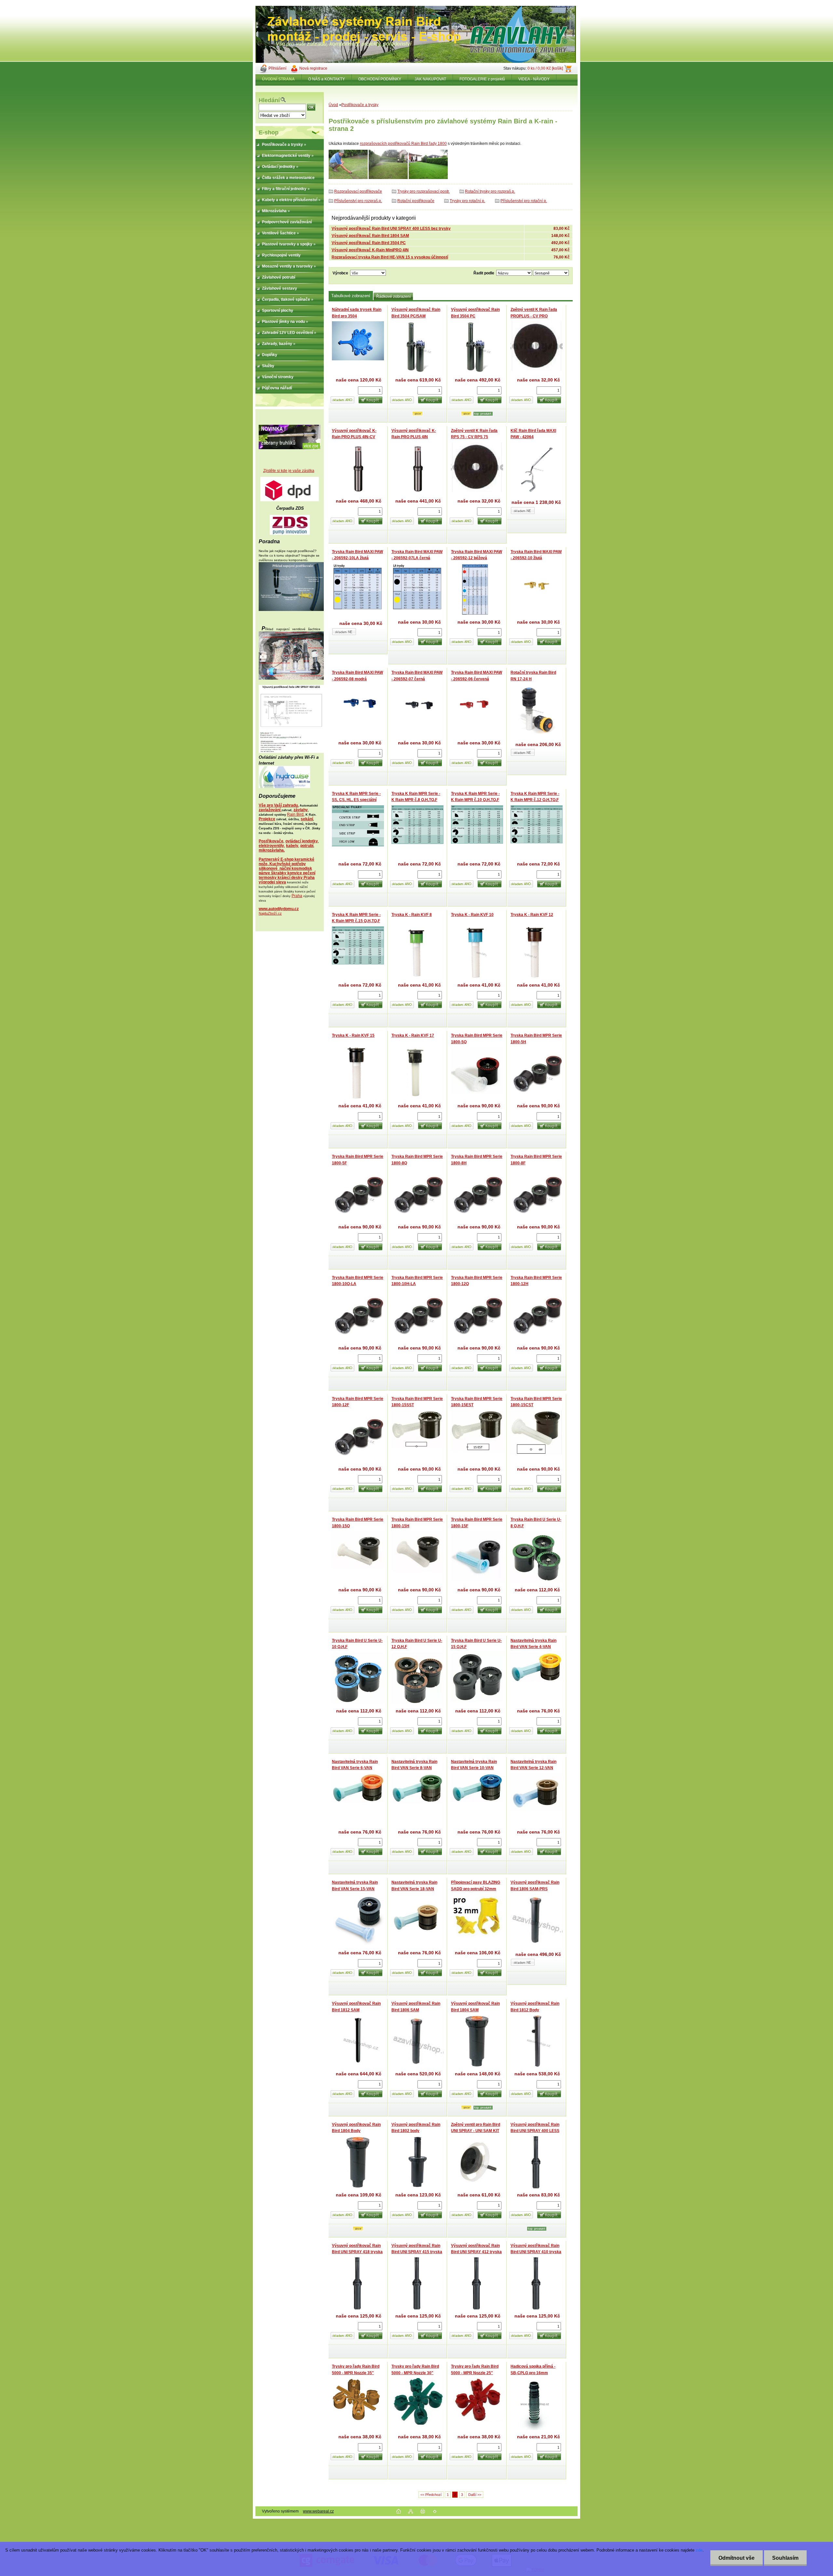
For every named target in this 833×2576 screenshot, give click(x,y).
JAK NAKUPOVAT (430, 79)
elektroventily (271, 846)
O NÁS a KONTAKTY (327, 79)
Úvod (333, 105)
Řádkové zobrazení (393, 297)
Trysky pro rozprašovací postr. (423, 191)
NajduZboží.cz (270, 913)
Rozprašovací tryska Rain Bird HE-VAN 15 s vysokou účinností (390, 257)
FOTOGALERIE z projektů (482, 79)
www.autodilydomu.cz (279, 909)
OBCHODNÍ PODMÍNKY (380, 79)
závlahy (301, 810)
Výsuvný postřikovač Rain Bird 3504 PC (369, 243)
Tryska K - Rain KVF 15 (353, 1035)
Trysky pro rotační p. (467, 201)
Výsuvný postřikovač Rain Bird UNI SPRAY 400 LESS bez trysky (391, 229)
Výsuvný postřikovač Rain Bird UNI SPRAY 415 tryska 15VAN (417, 2252)
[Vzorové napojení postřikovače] (291, 610)
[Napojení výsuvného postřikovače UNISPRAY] (291, 752)
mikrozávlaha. (272, 850)
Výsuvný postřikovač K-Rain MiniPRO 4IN (370, 250)
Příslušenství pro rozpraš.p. (358, 201)
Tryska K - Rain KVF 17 (413, 1035)
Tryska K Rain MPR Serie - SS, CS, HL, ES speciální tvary (356, 800)
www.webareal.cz (318, 2511)
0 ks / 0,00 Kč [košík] (545, 68)
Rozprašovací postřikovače (358, 191)
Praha (297, 896)
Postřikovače (271, 841)
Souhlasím (785, 2558)
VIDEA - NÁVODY (534, 79)
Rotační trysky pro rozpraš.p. (490, 191)
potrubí (307, 846)
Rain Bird (295, 814)
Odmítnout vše (737, 2558)
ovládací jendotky (302, 841)
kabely (292, 846)
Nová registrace (313, 68)
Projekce (267, 819)
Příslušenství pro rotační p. (524, 201)
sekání (307, 819)
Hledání (269, 100)
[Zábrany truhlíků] (290, 448)
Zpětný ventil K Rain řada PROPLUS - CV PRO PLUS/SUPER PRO (534, 316)
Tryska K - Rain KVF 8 (412, 915)
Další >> (475, 2495)
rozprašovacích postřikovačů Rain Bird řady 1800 (403, 144)
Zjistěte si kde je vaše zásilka (289, 471)
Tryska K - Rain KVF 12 (532, 915)
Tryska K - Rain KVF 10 (472, 915)
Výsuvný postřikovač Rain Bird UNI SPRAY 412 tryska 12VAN (476, 2252)
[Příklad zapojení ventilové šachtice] (291, 678)
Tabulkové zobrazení (351, 296)
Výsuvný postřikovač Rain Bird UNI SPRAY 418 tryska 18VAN (357, 2252)
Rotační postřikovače (416, 201)
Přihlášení (277, 68)
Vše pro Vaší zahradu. (279, 805)
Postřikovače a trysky (360, 105)
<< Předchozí (431, 2495)
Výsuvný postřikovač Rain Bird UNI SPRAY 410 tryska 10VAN (536, 2252)
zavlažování (270, 810)
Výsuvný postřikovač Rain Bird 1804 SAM (370, 236)
